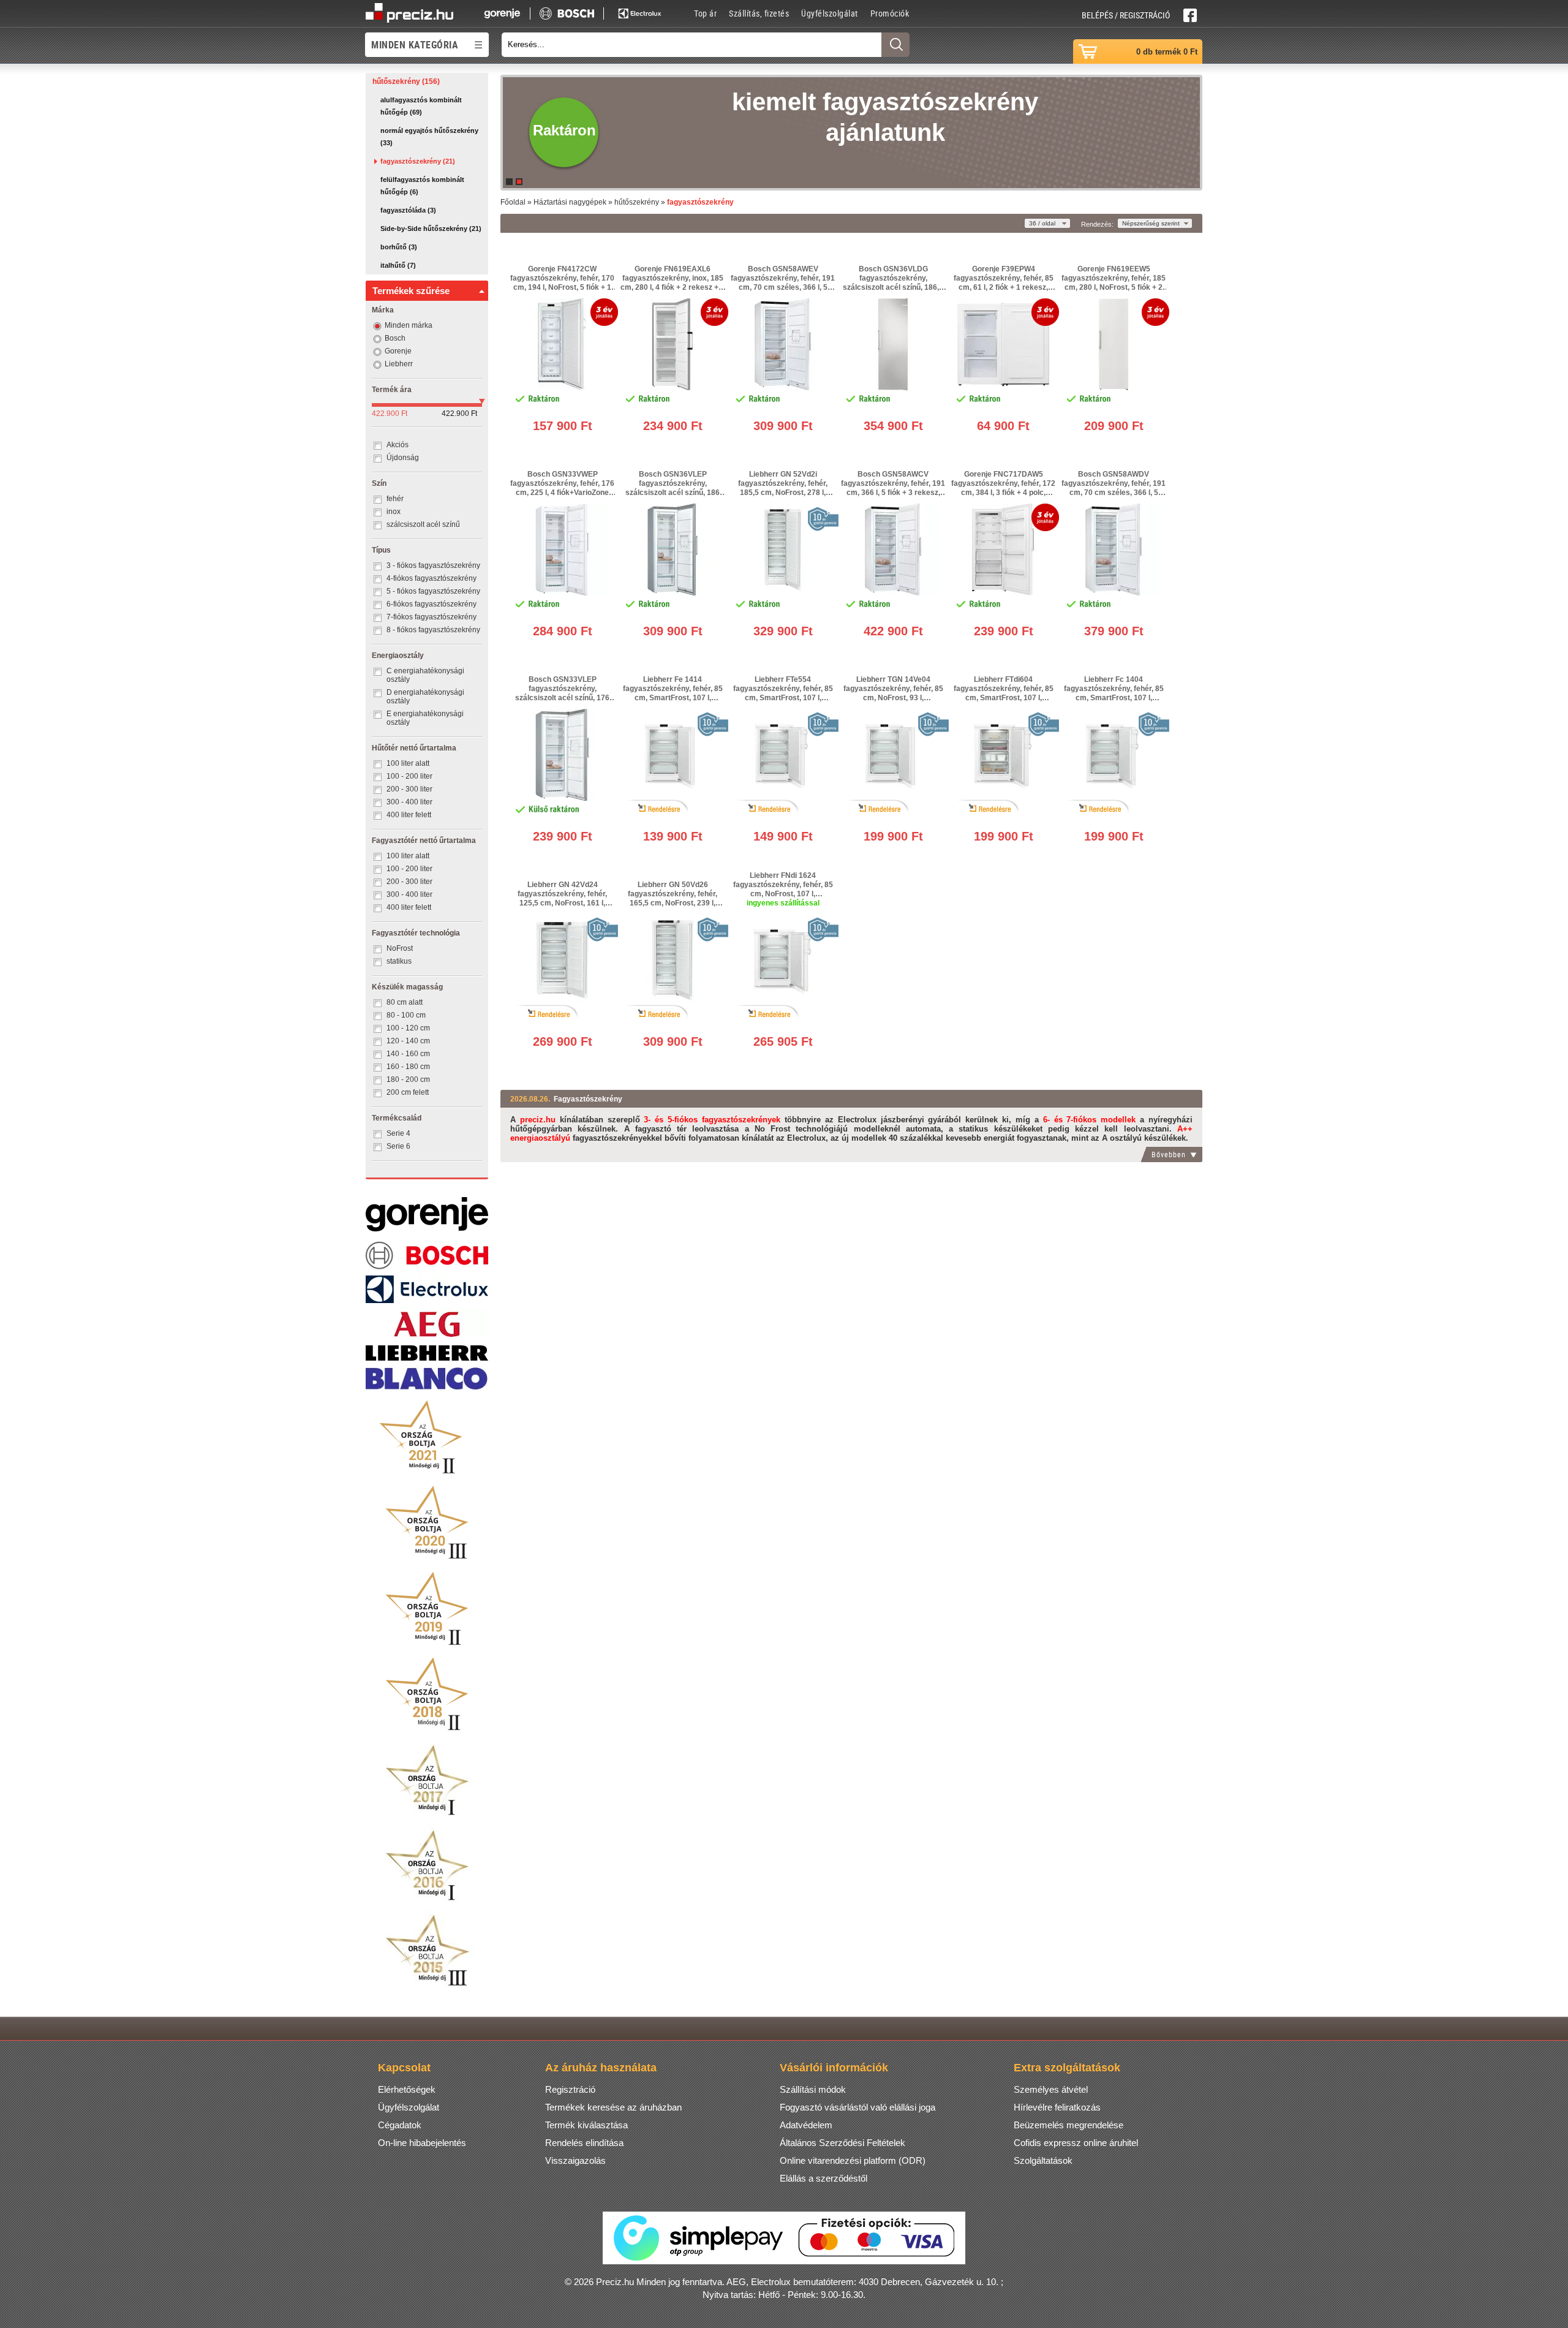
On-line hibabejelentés (422, 2143)
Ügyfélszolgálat (830, 13)
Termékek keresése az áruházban (613, 2107)
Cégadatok (400, 2125)
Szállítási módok (813, 2089)
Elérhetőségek (407, 2089)
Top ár (705, 13)
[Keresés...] (895, 45)
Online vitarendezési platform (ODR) (853, 2160)
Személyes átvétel (1051, 2089)
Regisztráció (570, 2089)
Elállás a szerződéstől (824, 2178)
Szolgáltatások (1043, 2160)
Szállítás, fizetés (759, 13)
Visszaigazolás (575, 2160)
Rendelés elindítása (584, 2143)
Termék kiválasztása (586, 2125)
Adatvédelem (806, 2125)
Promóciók (890, 13)
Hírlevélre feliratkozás (1057, 2107)
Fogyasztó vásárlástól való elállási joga (858, 2107)
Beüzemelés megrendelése (1069, 2125)
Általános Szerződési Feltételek (842, 2143)
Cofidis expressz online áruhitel (1076, 2143)
